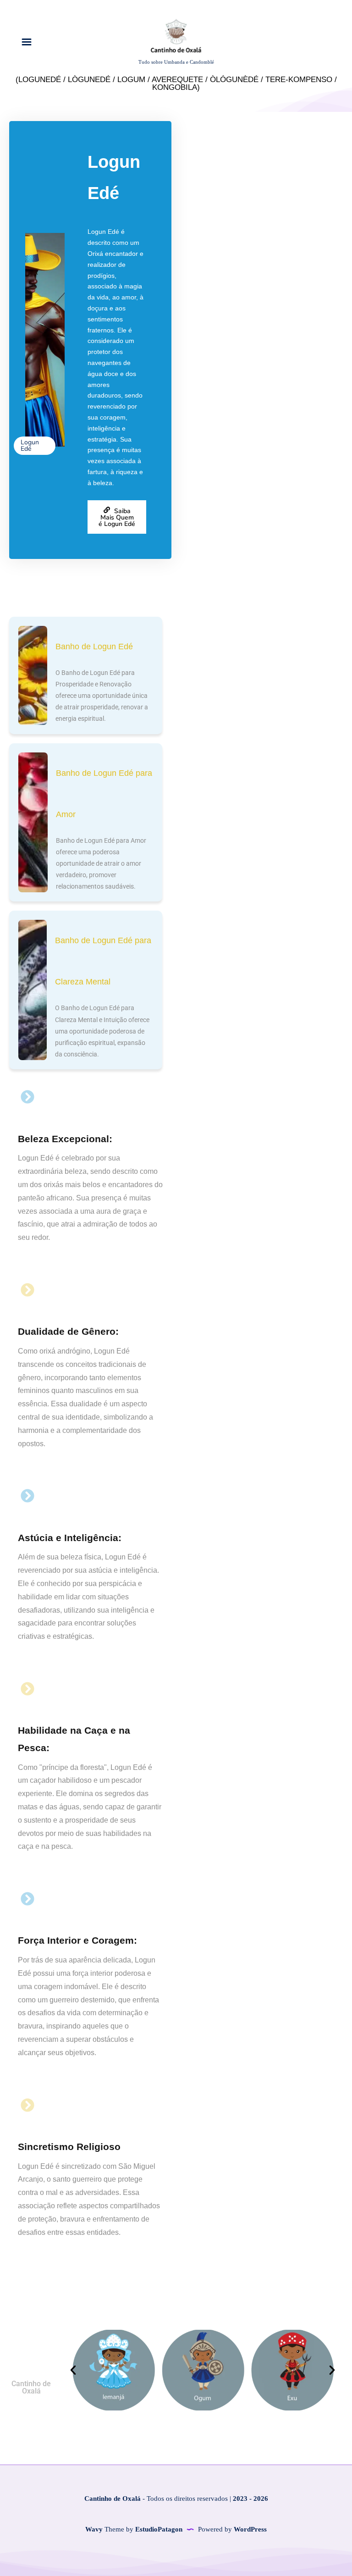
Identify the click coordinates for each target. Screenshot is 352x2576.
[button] (73, 2370)
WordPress (250, 2529)
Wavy (94, 2529)
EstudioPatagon (159, 2529)
